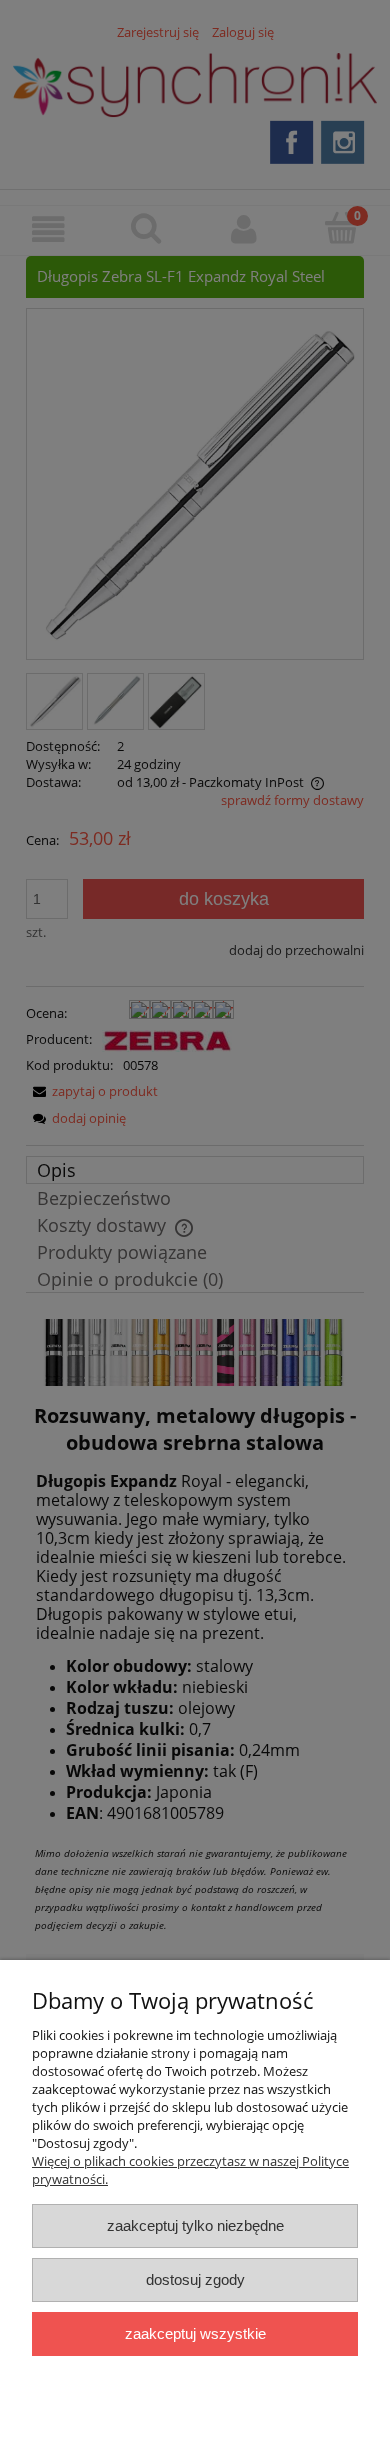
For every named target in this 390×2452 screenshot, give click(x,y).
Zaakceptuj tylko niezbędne (195, 2225)
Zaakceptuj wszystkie (195, 2333)
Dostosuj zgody (195, 2279)
